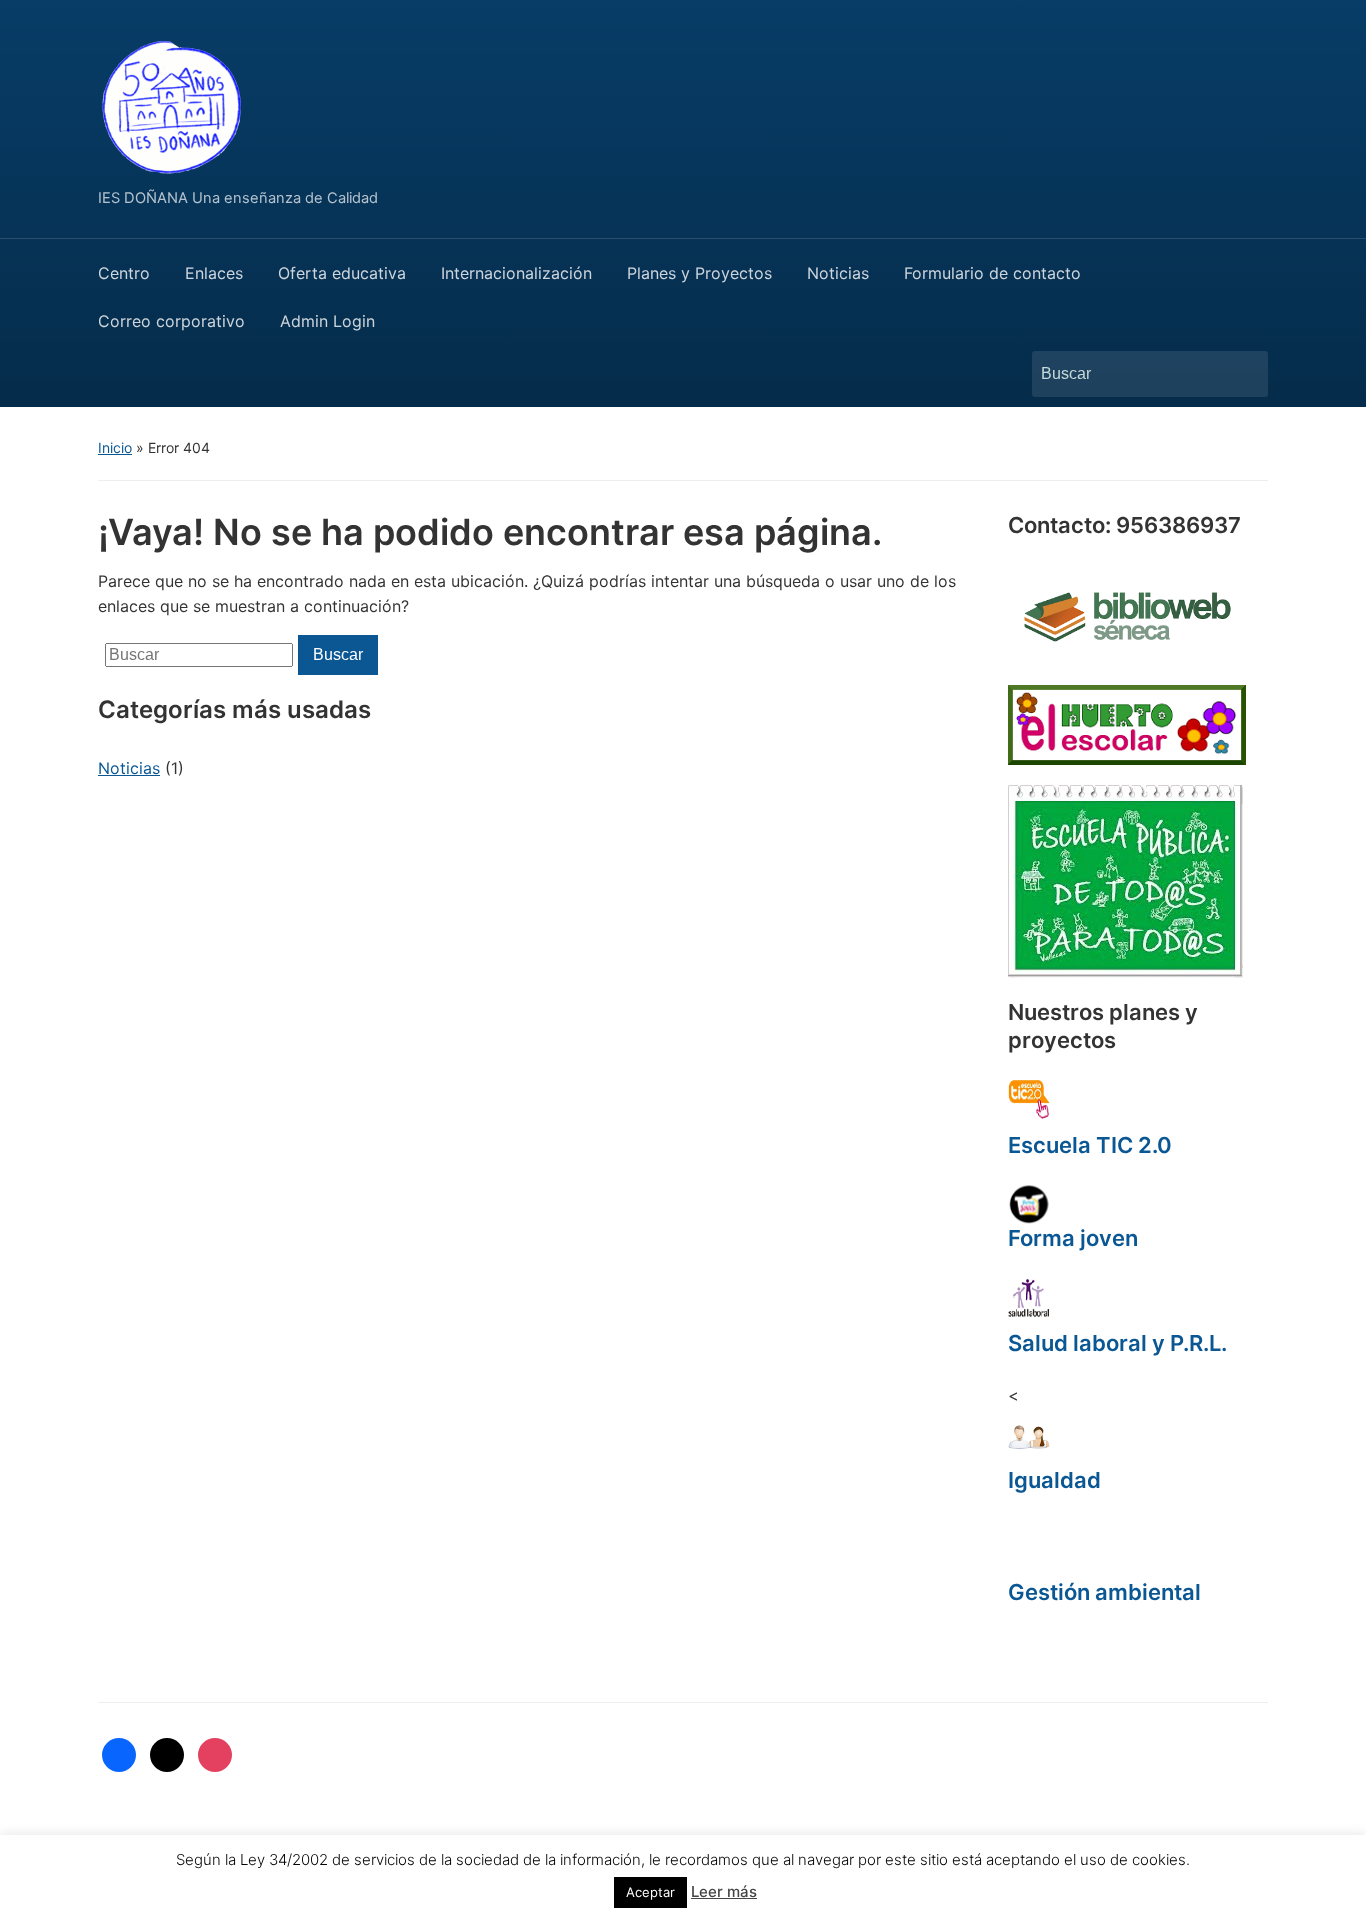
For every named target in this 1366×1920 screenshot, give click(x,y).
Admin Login (327, 321)
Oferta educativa (342, 273)
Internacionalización (516, 273)
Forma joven (1073, 1238)
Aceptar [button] (650, 1892)
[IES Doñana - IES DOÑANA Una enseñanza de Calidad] (173, 103)
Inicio (115, 447)
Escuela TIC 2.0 (1090, 1145)
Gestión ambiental (1104, 1592)
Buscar (1243, 374)
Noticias (838, 273)
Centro (124, 273)
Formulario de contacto (992, 273)
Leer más (724, 1891)
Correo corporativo (171, 321)
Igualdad (1054, 1480)
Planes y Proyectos (699, 273)
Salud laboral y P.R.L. (1117, 1343)
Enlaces (214, 273)
